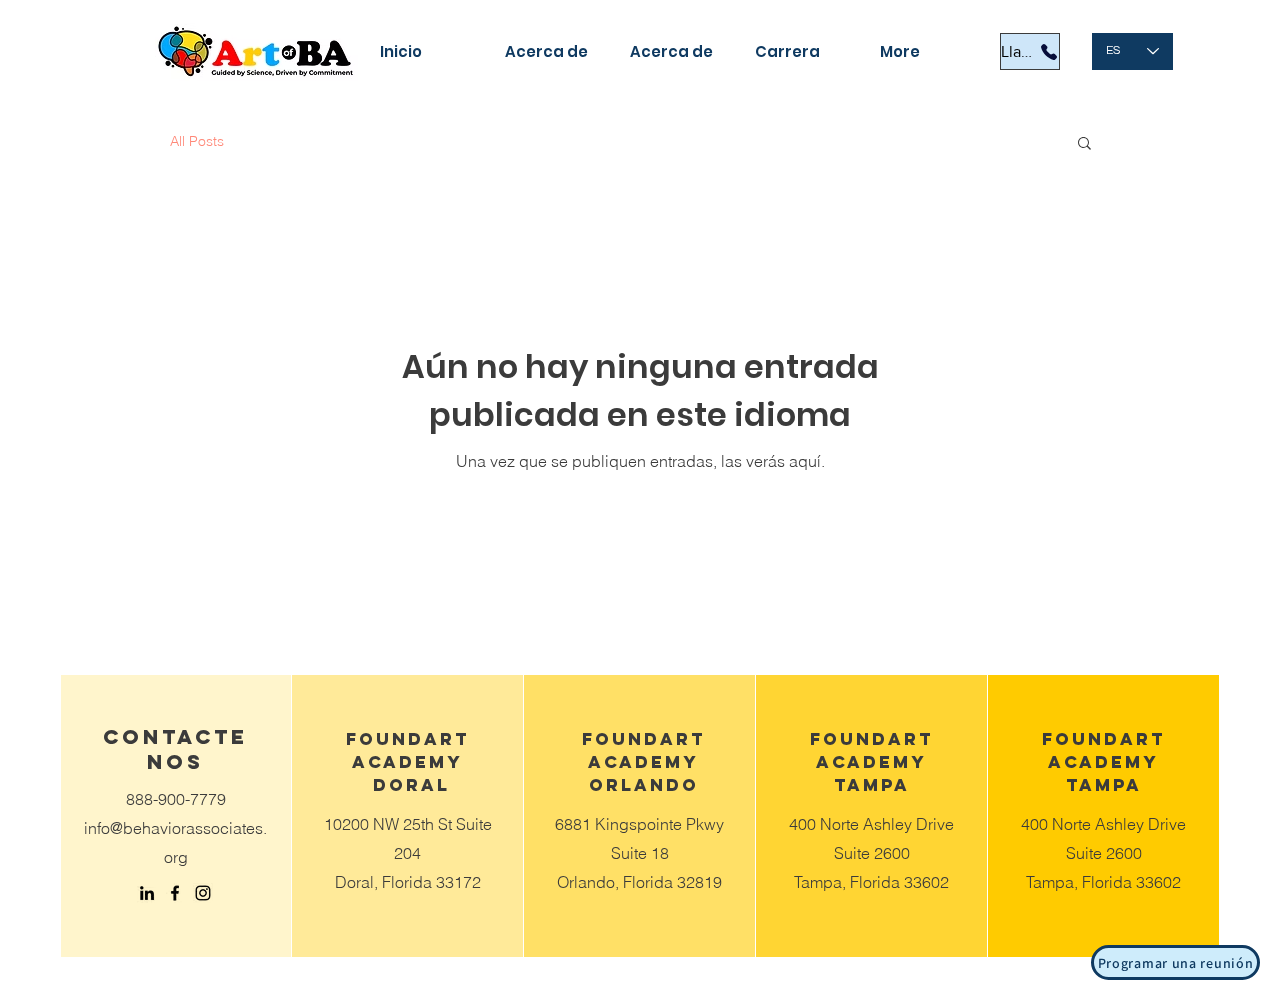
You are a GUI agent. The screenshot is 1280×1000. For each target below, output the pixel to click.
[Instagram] (203, 893)
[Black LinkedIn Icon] (147, 893)
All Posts (197, 141)
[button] (1084, 144)
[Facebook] (175, 893)
